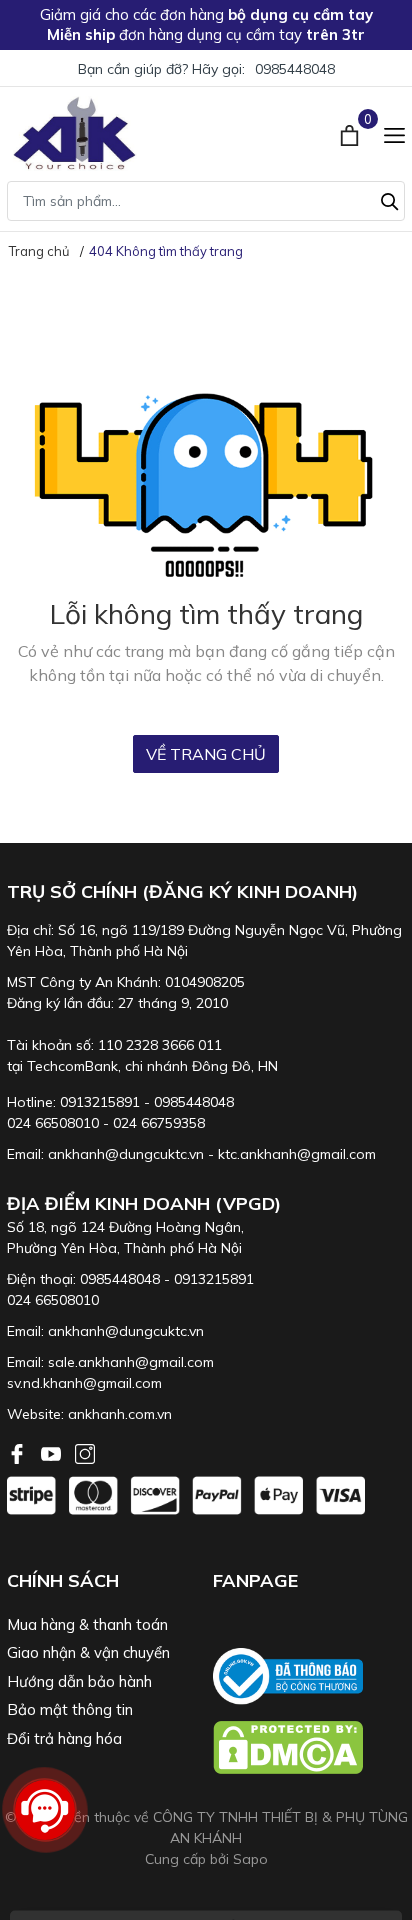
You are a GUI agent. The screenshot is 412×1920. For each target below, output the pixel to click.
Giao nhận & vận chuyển (88, 1652)
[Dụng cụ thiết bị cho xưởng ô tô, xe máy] (74, 133)
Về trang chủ (206, 754)
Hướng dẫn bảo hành (79, 1681)
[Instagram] (85, 1452)
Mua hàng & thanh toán (87, 1624)
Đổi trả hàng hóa (64, 1738)
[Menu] (394, 133)
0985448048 (295, 69)
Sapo (250, 1859)
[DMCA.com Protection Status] (309, 1747)
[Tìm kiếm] (390, 199)
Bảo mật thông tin (70, 1709)
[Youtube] (53, 1452)
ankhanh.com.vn (120, 1414)
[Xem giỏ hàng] (351, 133)
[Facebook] (19, 1452)
